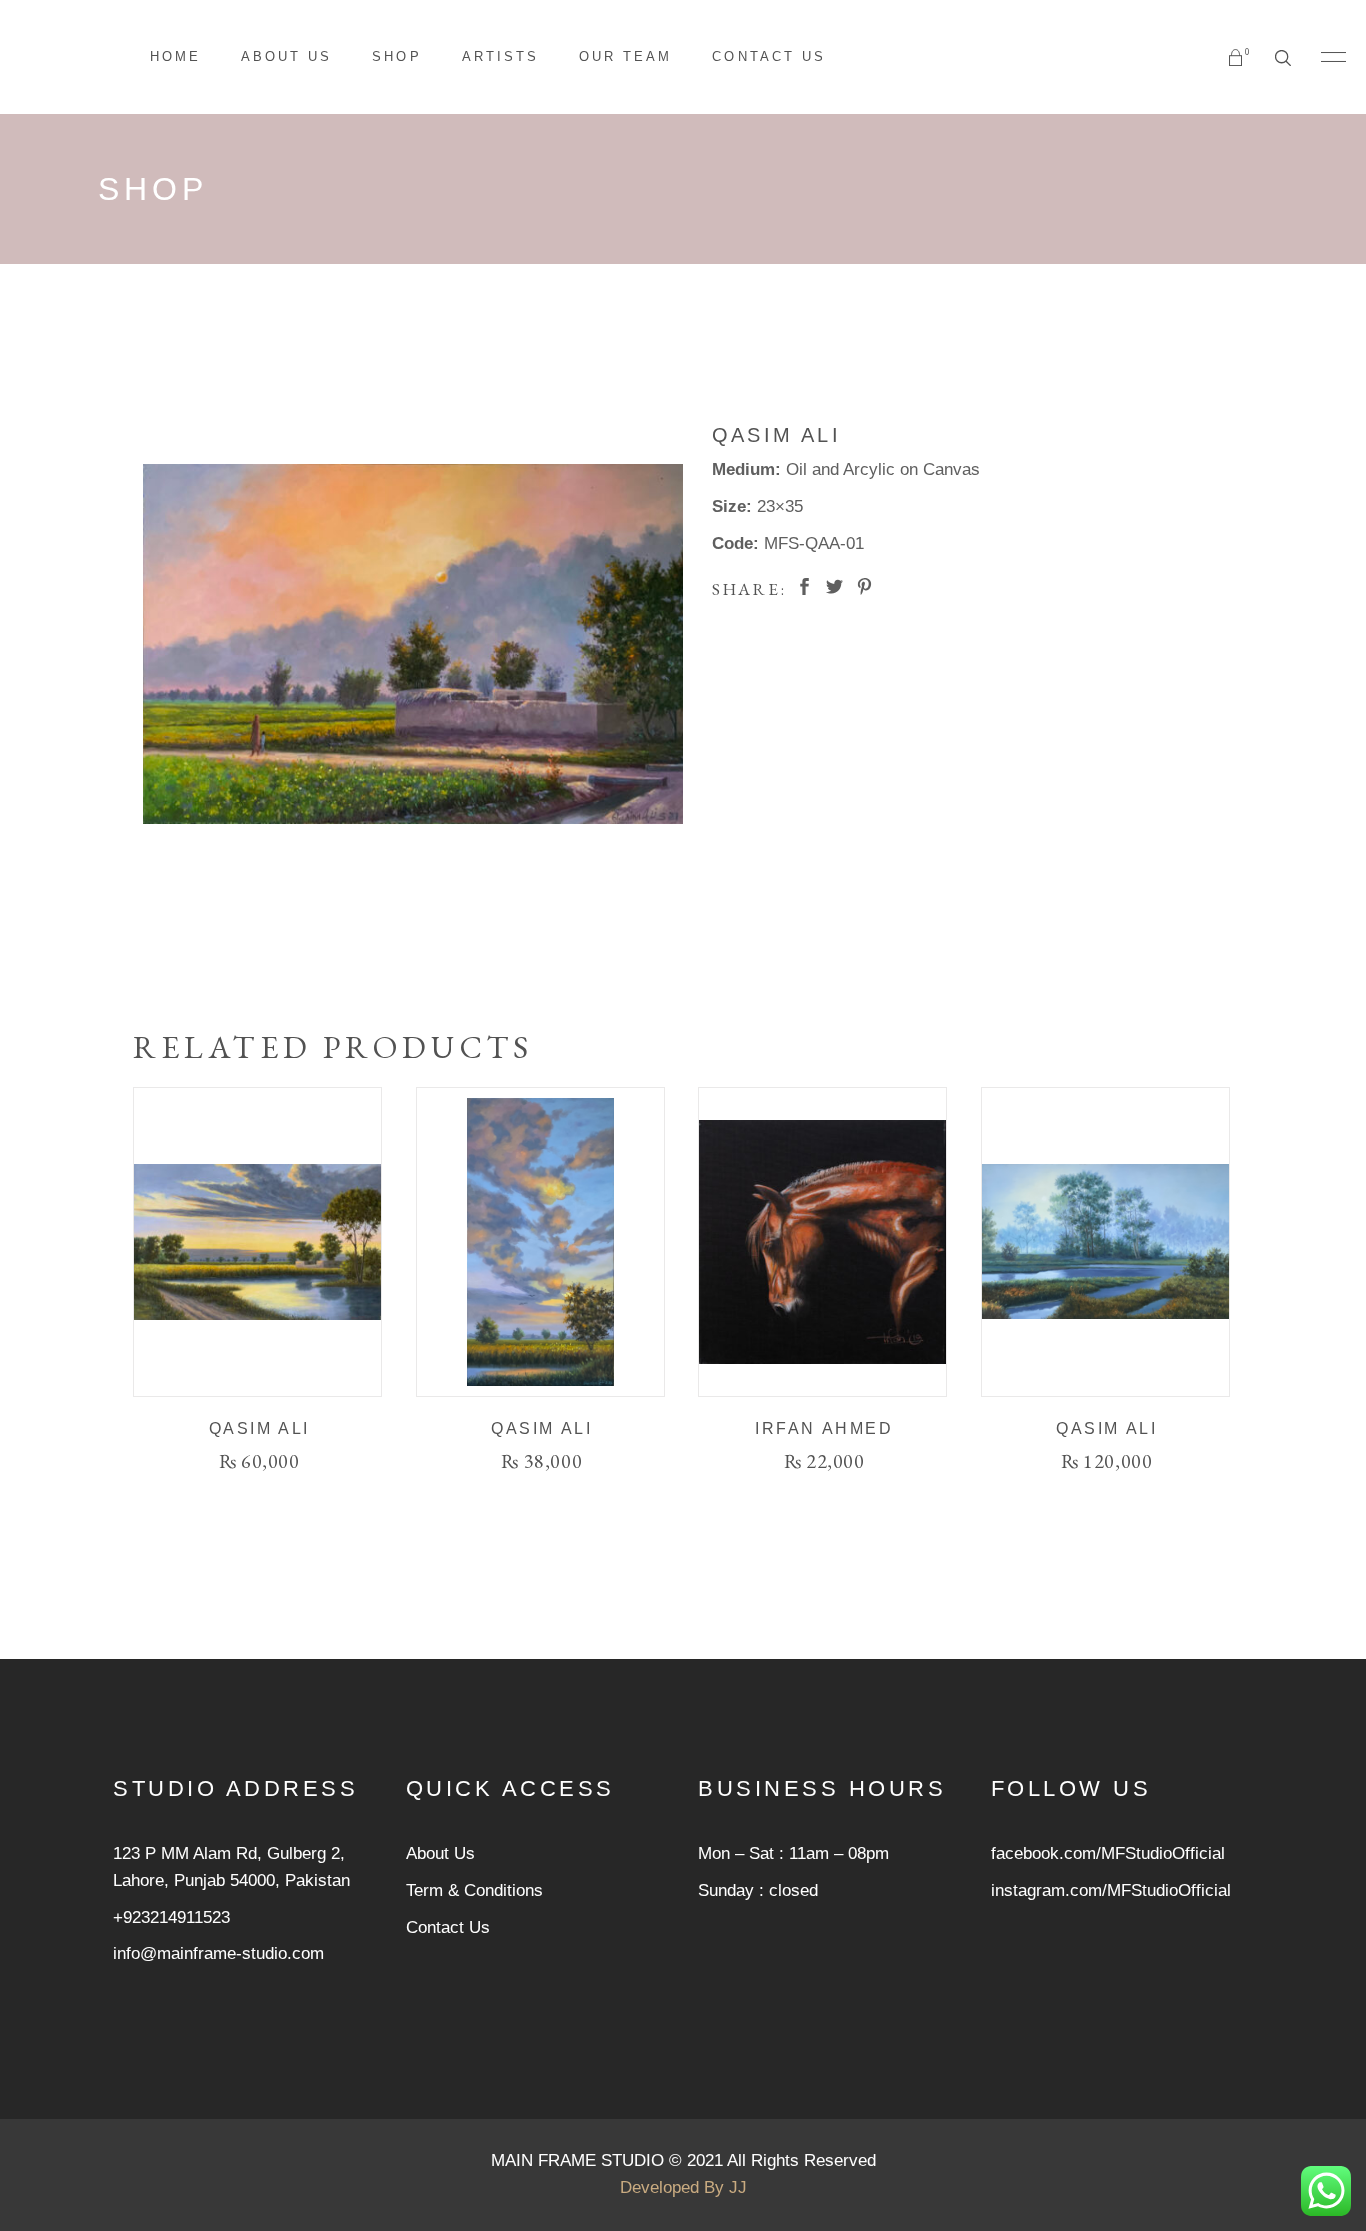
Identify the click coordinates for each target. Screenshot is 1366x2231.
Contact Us (448, 1927)
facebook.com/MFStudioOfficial (1108, 1853)
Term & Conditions (474, 1890)
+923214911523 (171, 1917)
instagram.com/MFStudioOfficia (1109, 1890)
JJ (738, 2187)
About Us (440, 1853)
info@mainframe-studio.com (218, 1953)
